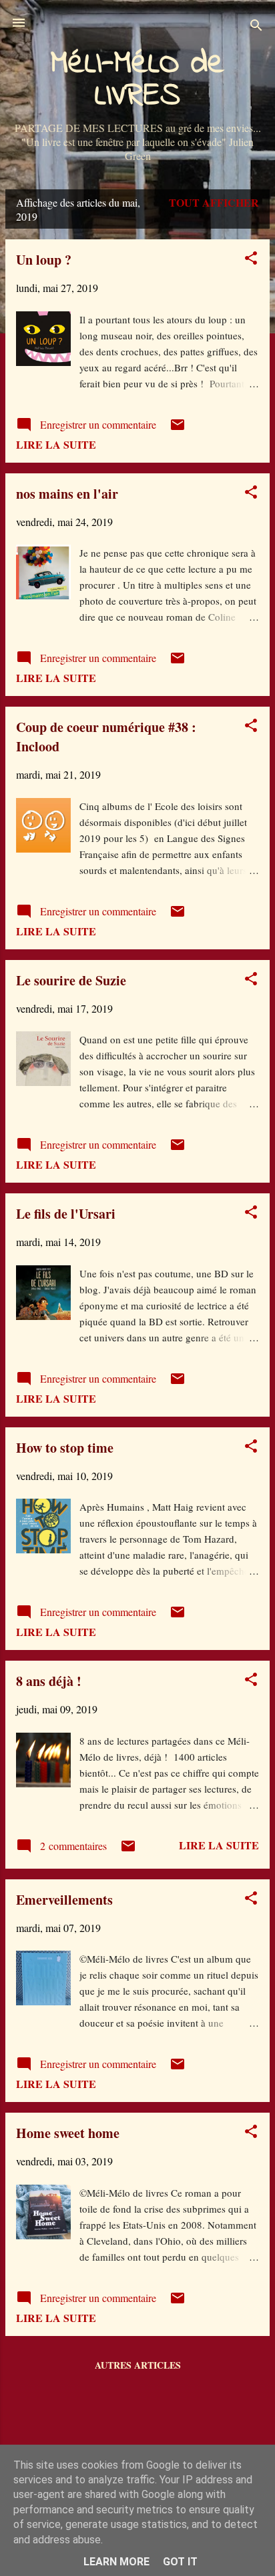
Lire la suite (56, 444)
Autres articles (138, 2365)
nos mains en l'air (67, 494)
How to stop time (65, 1448)
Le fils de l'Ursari (66, 1214)
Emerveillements (64, 1900)
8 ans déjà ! (49, 1681)
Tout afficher (214, 202)
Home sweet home (68, 2133)
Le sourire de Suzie (71, 980)
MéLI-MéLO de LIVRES (137, 80)
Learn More (116, 2562)
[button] (251, 260)
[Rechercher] (256, 27)
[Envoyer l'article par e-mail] (178, 428)
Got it (180, 2562)
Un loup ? (44, 260)
